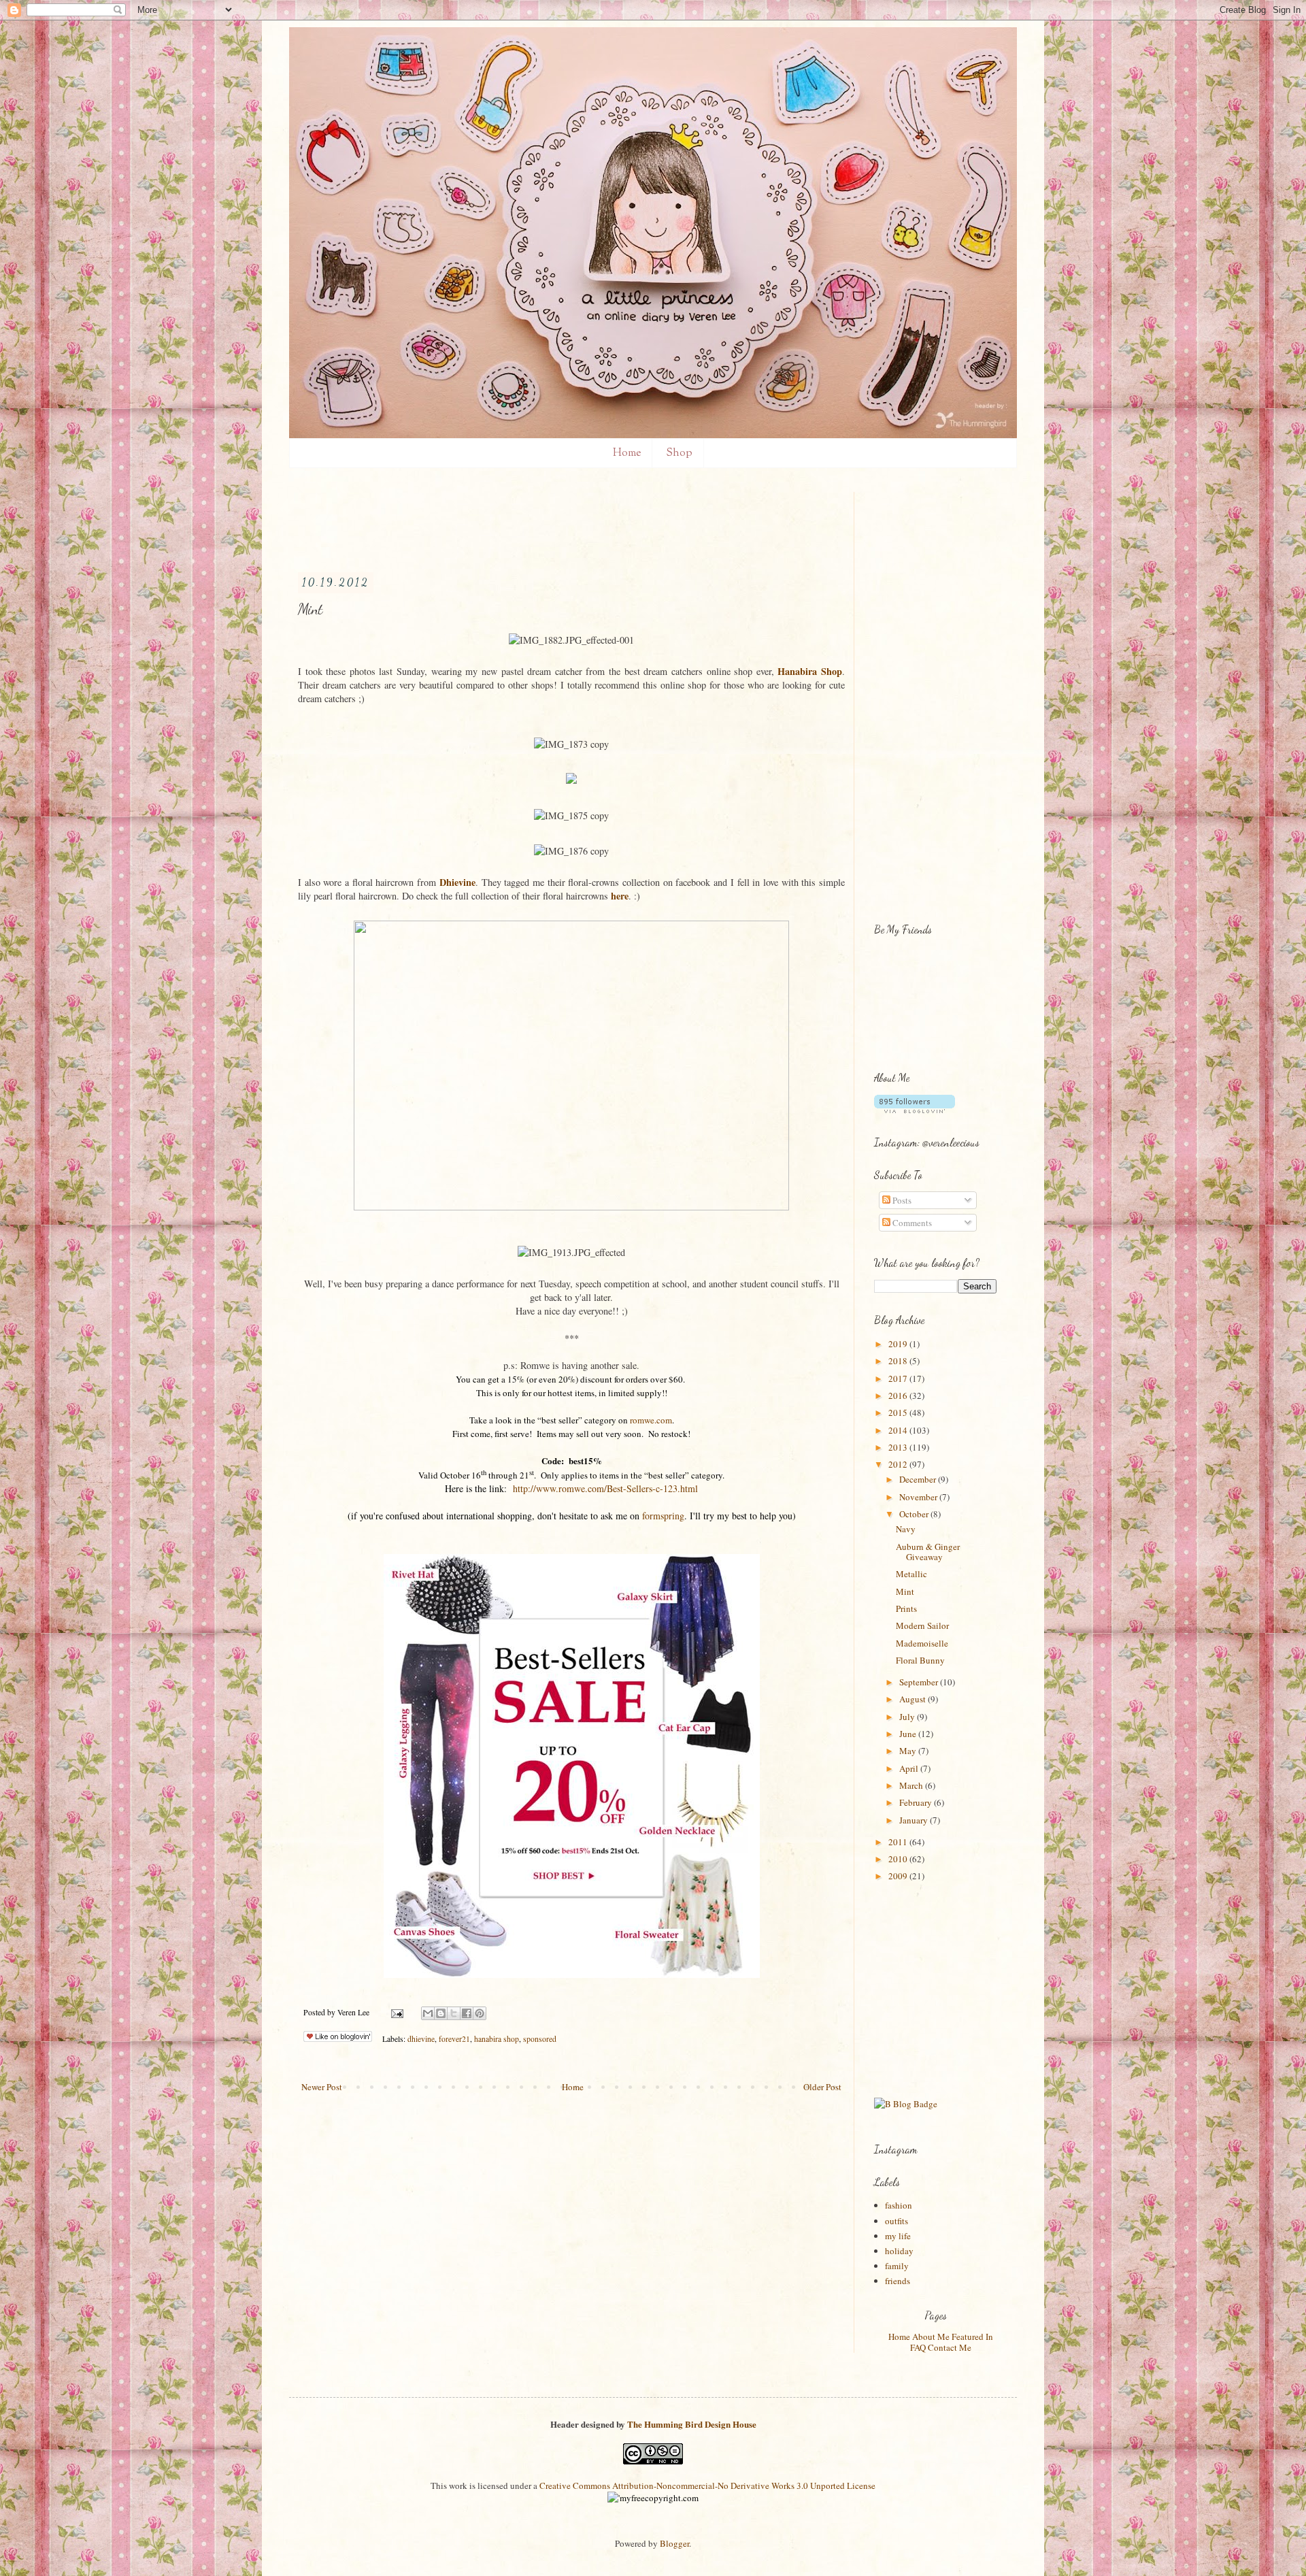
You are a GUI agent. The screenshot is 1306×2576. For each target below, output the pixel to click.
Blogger (674, 2543)
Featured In (972, 2336)
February (917, 1802)
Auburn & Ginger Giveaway (928, 1552)
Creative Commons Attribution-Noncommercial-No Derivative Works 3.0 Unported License (707, 2486)
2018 (899, 1361)
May (909, 1751)
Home (627, 453)
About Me (931, 2336)
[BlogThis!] (441, 2013)
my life (898, 2236)
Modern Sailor (922, 1625)
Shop (679, 453)
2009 (899, 1876)
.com (651, 1420)
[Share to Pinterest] (480, 2013)
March (912, 1785)
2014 (899, 1430)
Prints (906, 1608)
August (914, 1699)
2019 (899, 1344)
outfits (897, 2221)
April (910, 1768)
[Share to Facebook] (467, 2013)
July (908, 1717)
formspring (663, 1516)
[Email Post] (396, 2012)
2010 (899, 1859)
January (915, 1820)
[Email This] (428, 2013)
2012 (899, 1464)
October (915, 1514)
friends (898, 2281)
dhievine (421, 2039)
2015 (899, 1413)
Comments (911, 1223)
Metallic (911, 1574)
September (920, 1682)
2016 (899, 1396)
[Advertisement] (546, 523)
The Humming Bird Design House (692, 2424)
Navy (906, 1529)
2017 (899, 1378)
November (919, 1497)
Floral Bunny (920, 1660)
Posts (901, 1200)
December (919, 1479)
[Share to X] (454, 2013)
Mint (905, 1591)
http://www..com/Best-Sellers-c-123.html (605, 1488)
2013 (899, 1447)
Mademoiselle (922, 1643)
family (897, 2266)
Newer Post (322, 2087)
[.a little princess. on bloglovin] (915, 1110)
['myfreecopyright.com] (653, 2498)
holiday (899, 2251)
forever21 (454, 2039)
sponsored (540, 2039)
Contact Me (950, 2347)
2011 (899, 1842)
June (909, 1734)
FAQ (918, 2347)
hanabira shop (497, 2039)
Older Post (822, 2087)
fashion (899, 2205)
